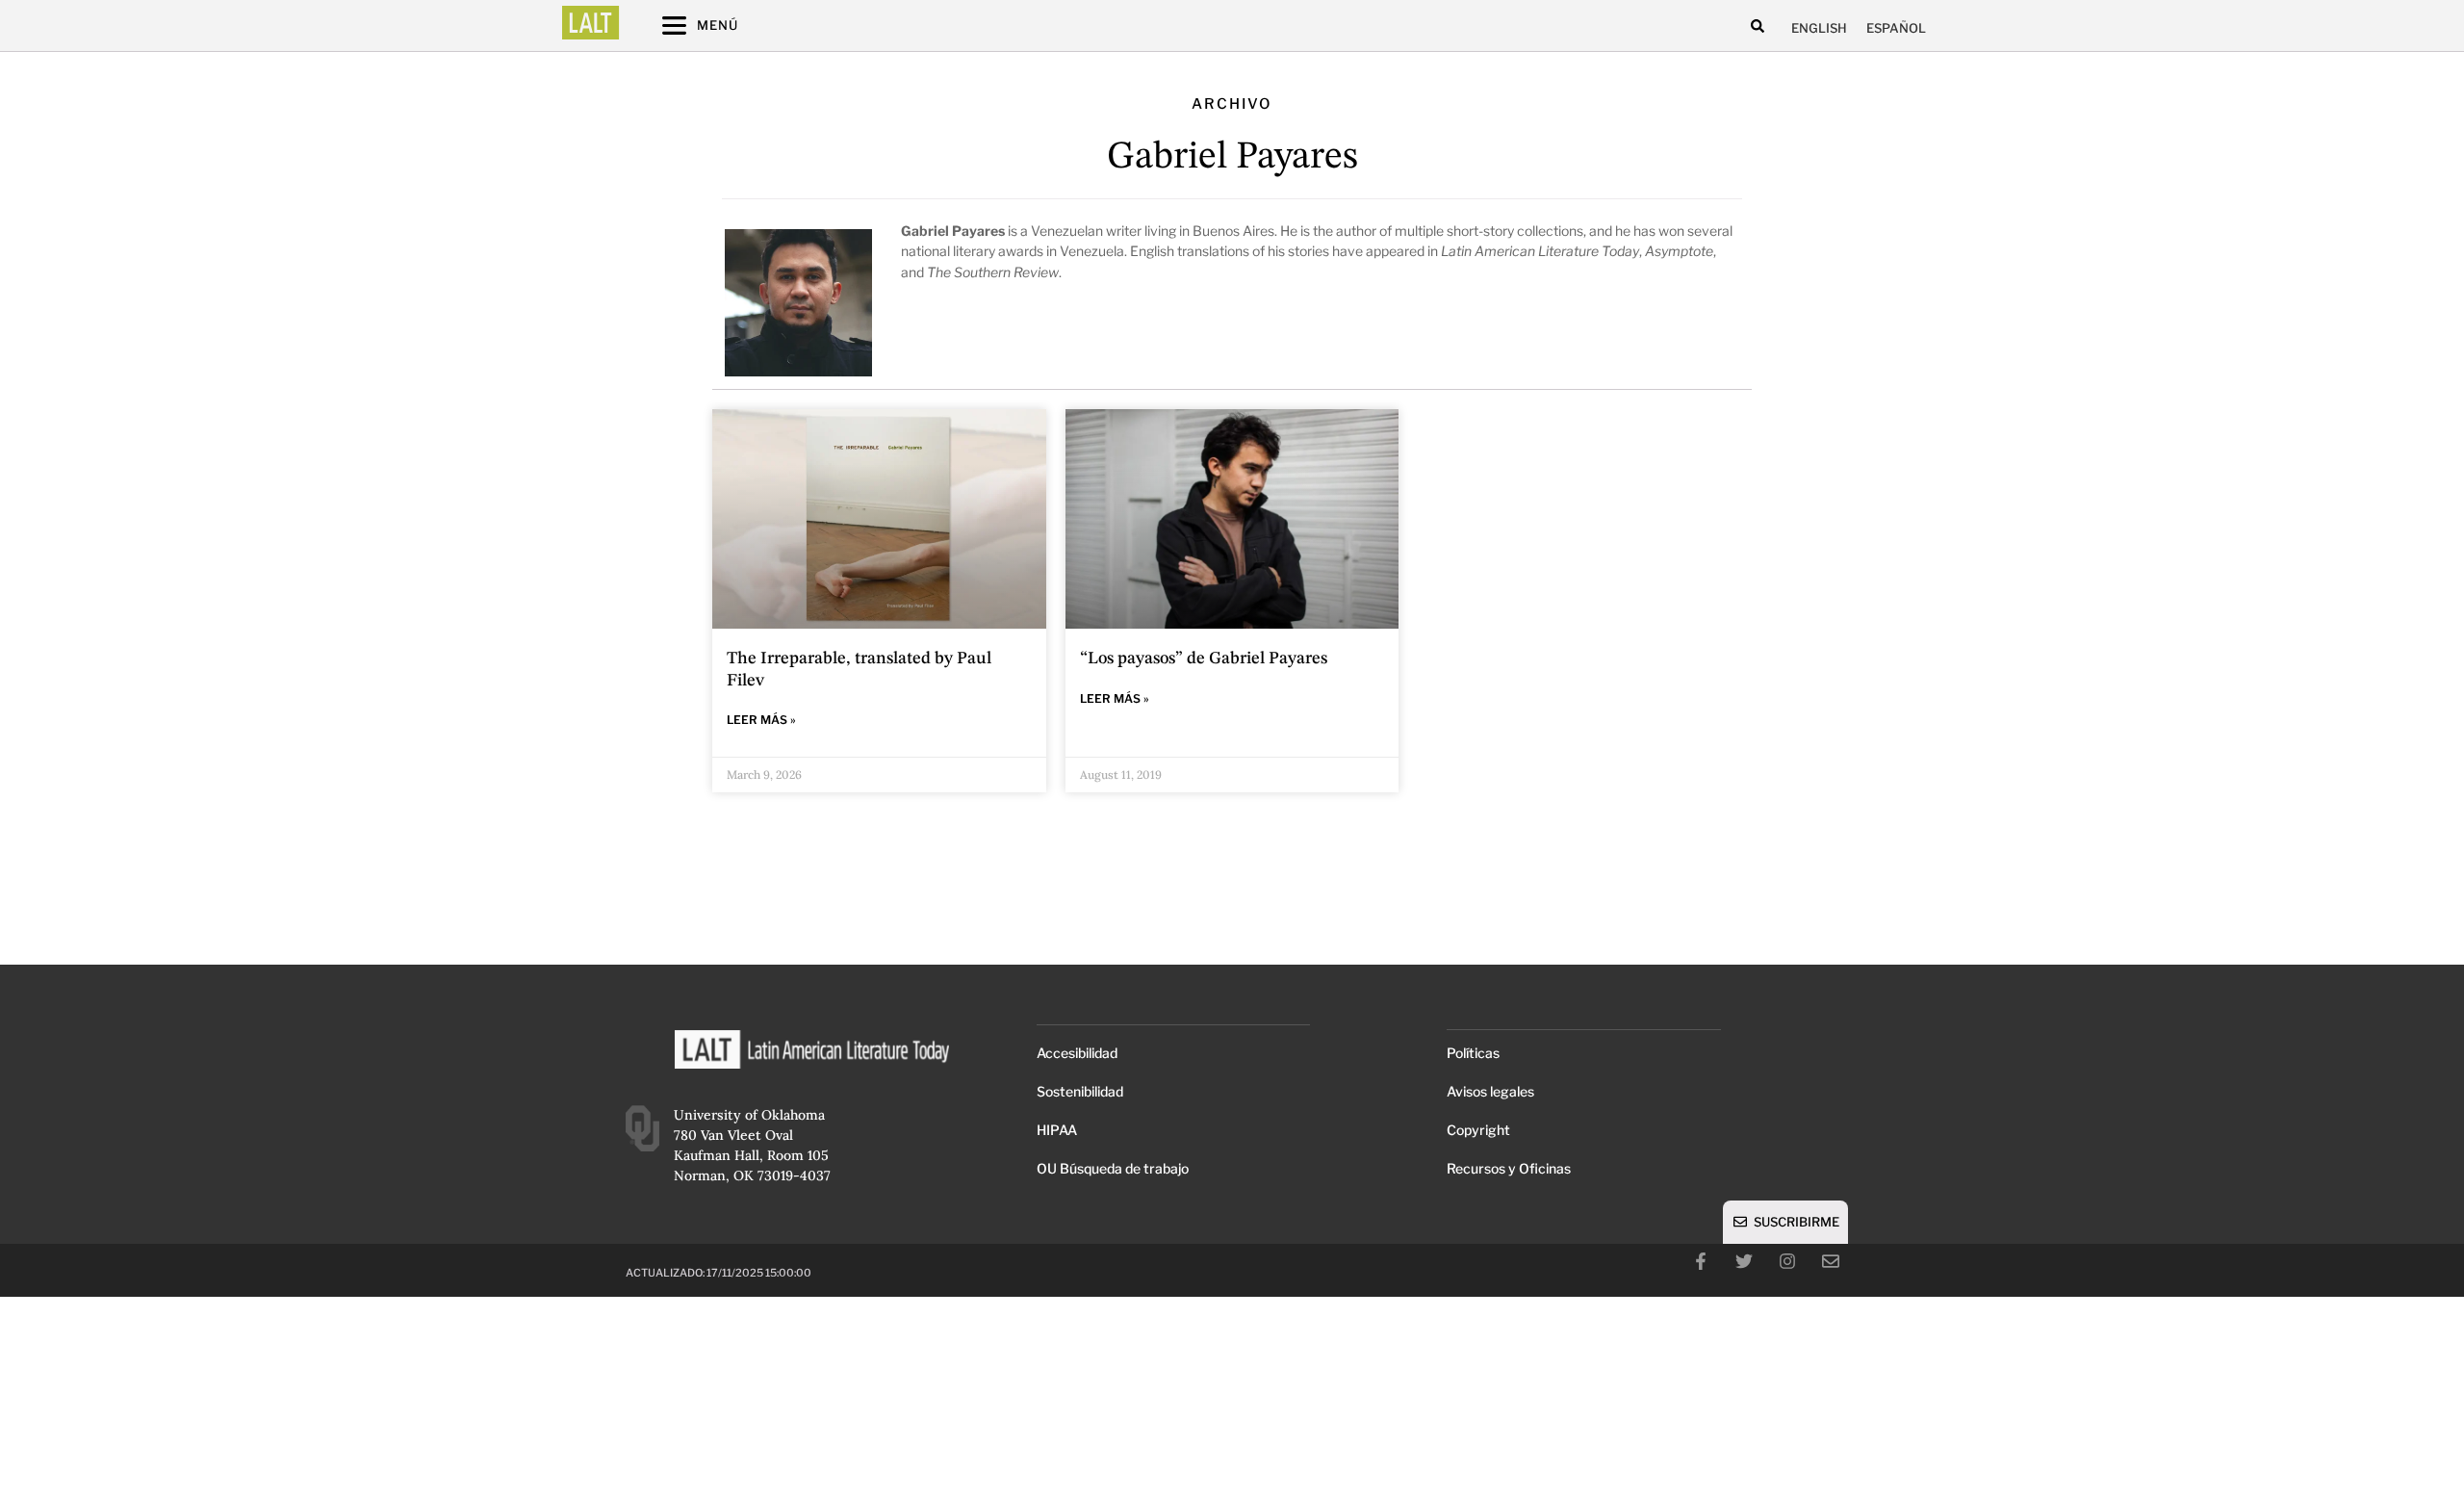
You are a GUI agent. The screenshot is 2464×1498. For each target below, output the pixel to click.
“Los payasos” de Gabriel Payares (1204, 659)
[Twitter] (1744, 1261)
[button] (1757, 26)
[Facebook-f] (1701, 1261)
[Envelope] (1831, 1261)
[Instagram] (1787, 1261)
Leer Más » (761, 720)
